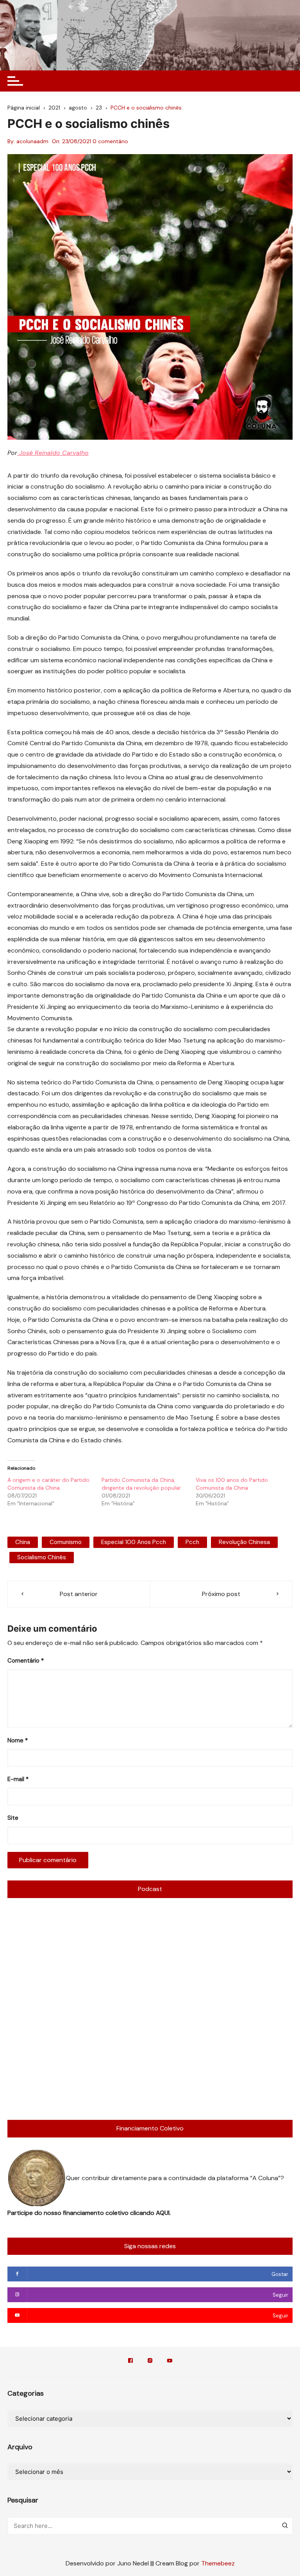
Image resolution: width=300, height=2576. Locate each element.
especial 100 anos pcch (134, 1542)
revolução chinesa (244, 1542)
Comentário (26, 1661)
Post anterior (79, 1594)
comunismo (66, 1542)
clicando (143, 2213)
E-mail (18, 1779)
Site (13, 1818)
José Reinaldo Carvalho (53, 453)
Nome (18, 1740)
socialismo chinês (42, 1557)
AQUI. (163, 2213)
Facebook (130, 2362)
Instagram (150, 2362)
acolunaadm (32, 141)
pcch (192, 1542)
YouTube (170, 2362)
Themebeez (218, 2563)
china (23, 1542)
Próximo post (221, 1594)
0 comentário (110, 141)
